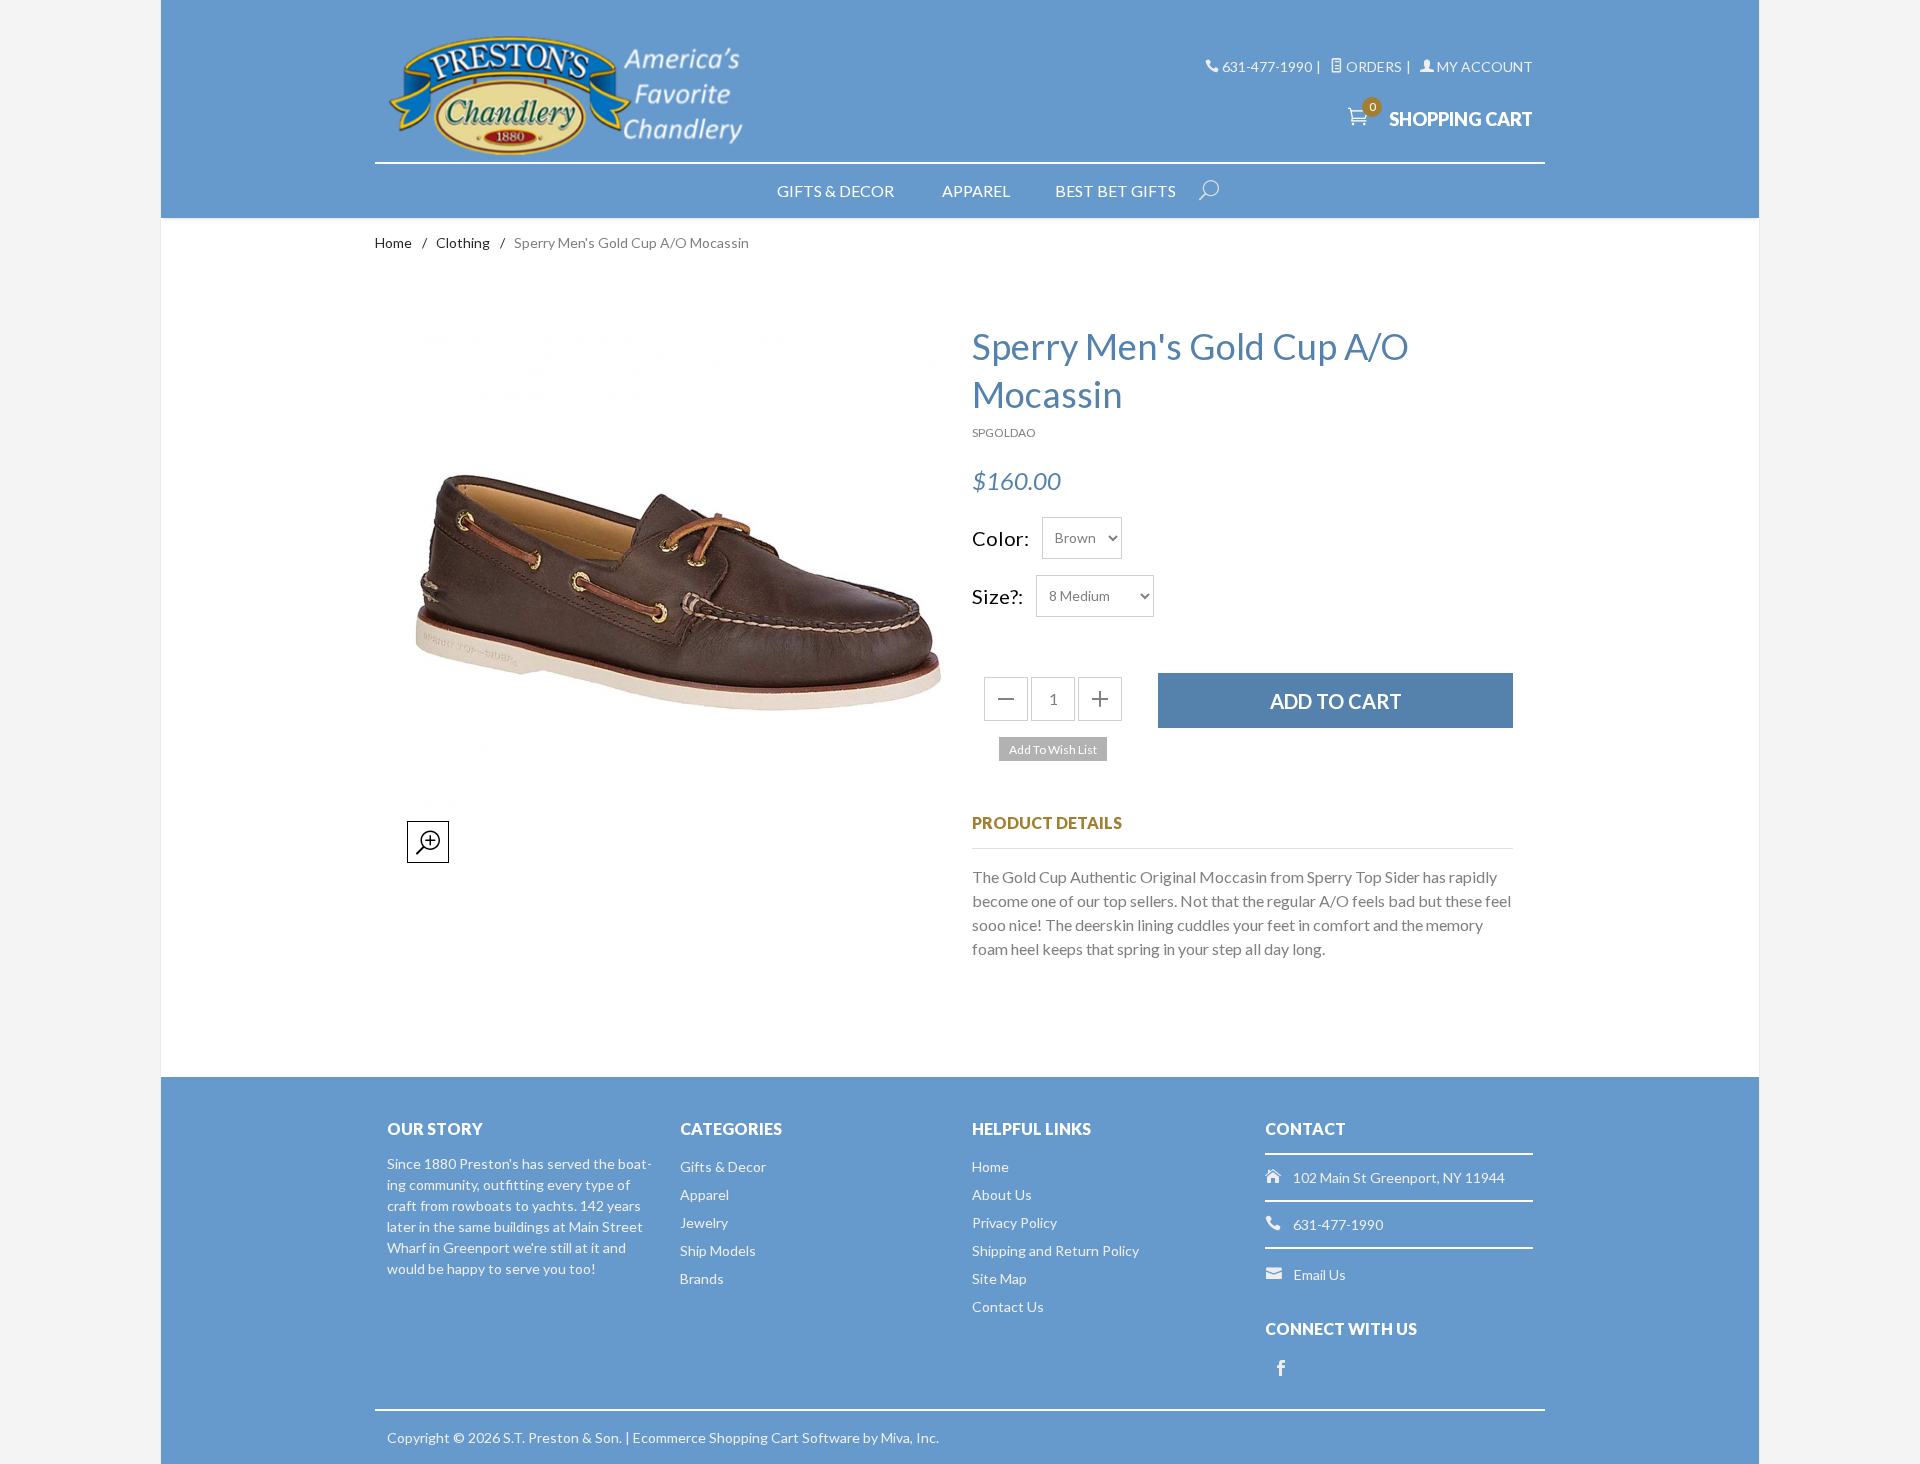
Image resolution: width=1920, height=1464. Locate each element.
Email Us (1320, 1274)
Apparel (976, 190)
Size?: (997, 596)
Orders (1372, 66)
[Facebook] (1281, 1369)
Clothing (463, 242)
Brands (702, 1278)
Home (393, 242)
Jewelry (704, 1222)
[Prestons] (570, 96)
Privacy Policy (1014, 1222)
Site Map (999, 1278)
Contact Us (1008, 1306)
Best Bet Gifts (1115, 190)
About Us (1002, 1194)
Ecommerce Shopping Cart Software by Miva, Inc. (786, 1437)
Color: (1000, 538)
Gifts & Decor (835, 190)
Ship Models (718, 1250)
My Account (1483, 66)
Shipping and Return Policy (1055, 1250)
